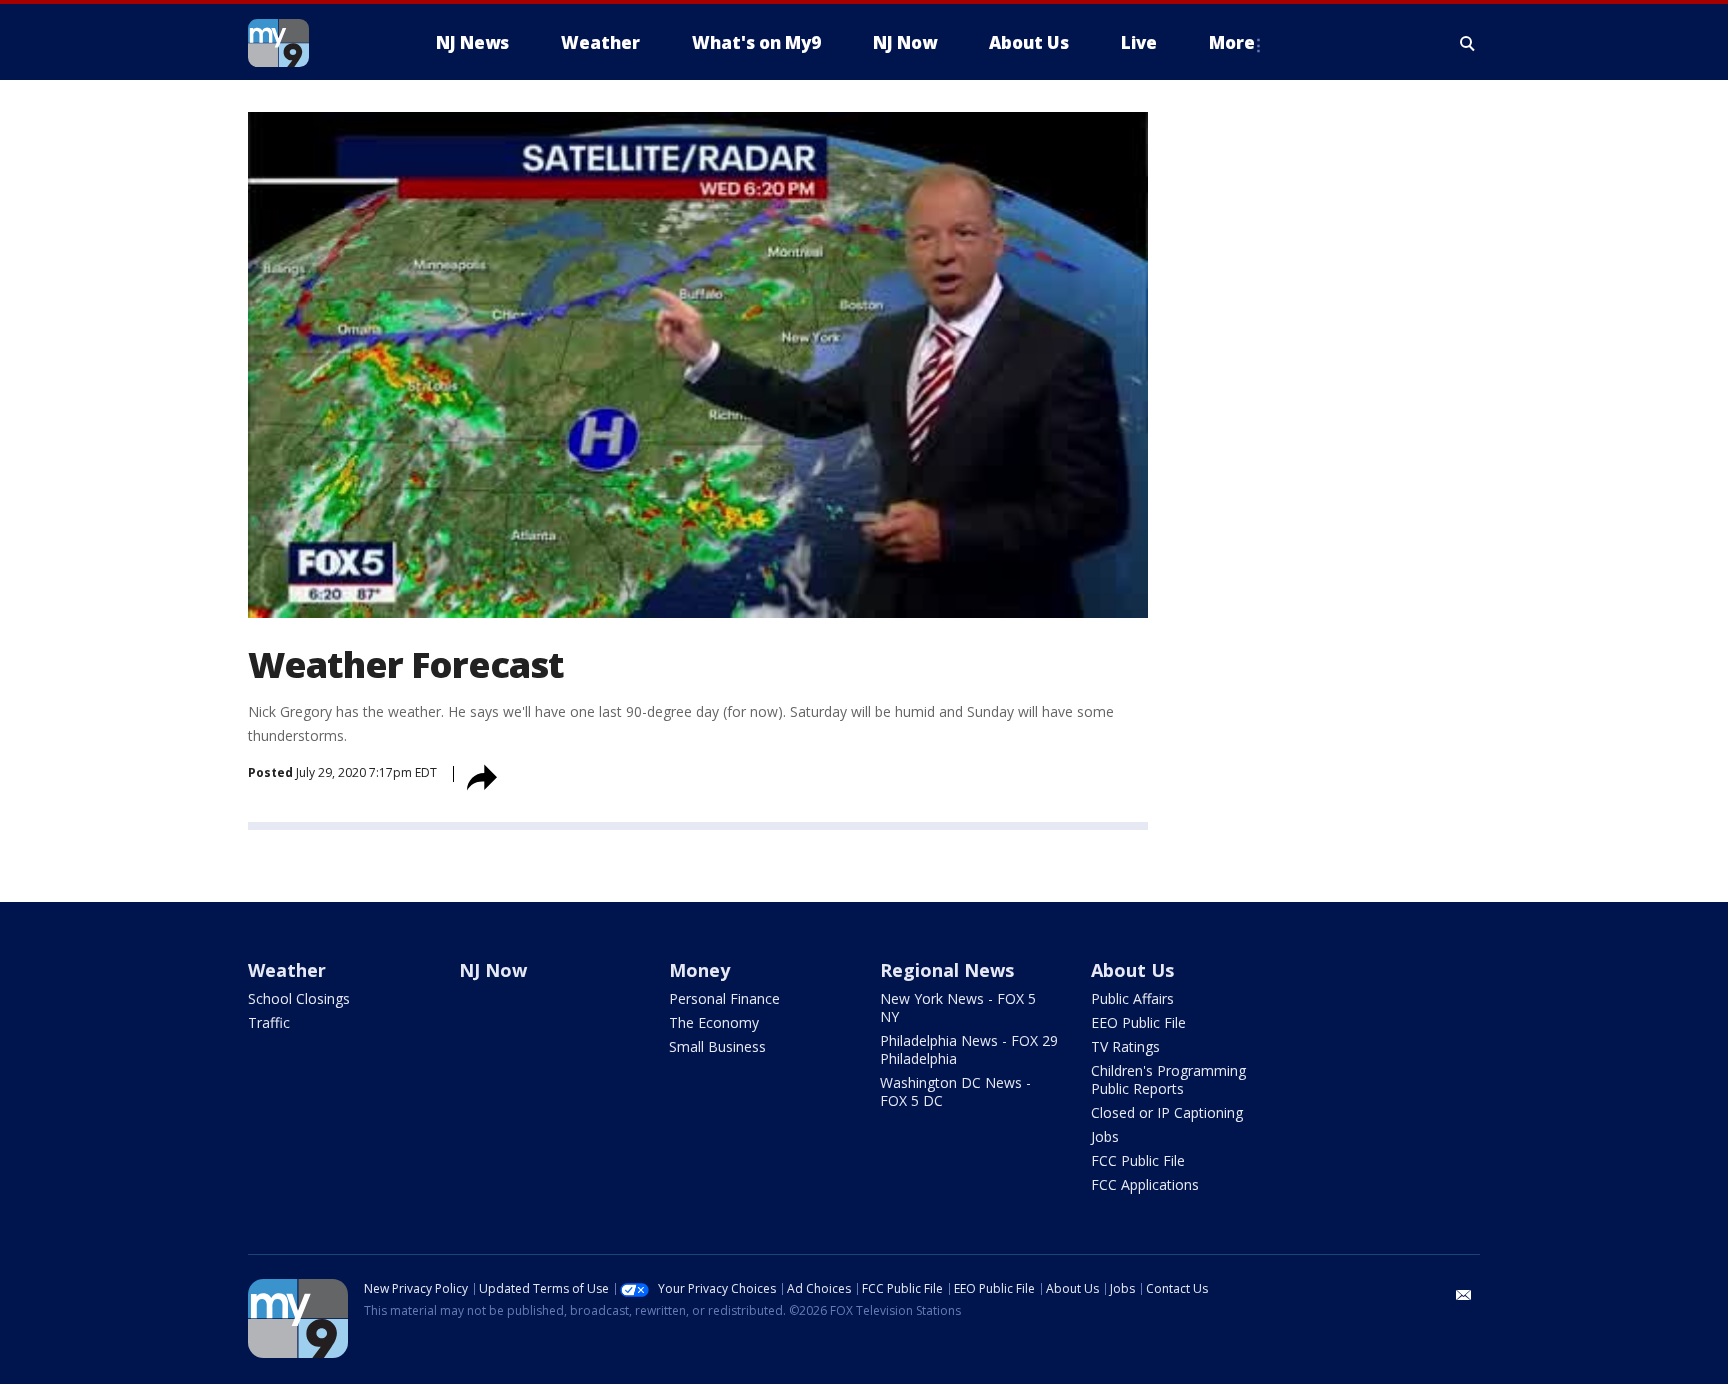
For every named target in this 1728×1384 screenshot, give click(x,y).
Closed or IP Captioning (1167, 1112)
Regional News (947, 970)
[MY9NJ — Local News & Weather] (314, 43)
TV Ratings (1125, 1046)
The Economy (714, 1022)
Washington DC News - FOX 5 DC (955, 1091)
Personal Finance (724, 998)
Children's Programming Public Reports (1168, 1079)
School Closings (299, 998)
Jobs (1105, 1136)
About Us (1132, 970)
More (1232, 42)
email (1464, 1295)
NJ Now (493, 970)
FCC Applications (1145, 1184)
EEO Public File (1138, 1022)
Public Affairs (1132, 998)
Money (699, 970)
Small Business (717, 1046)
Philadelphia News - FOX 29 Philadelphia (969, 1049)
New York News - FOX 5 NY (958, 1007)
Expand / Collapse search (1468, 43)
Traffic (269, 1022)
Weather (287, 970)
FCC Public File (1138, 1160)
